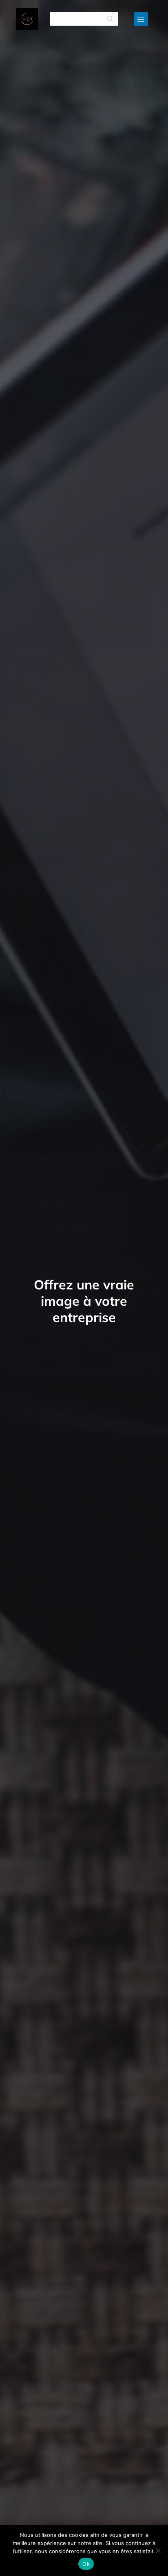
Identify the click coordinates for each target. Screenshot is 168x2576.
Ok (86, 2564)
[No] (158, 2550)
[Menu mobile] (141, 19)
